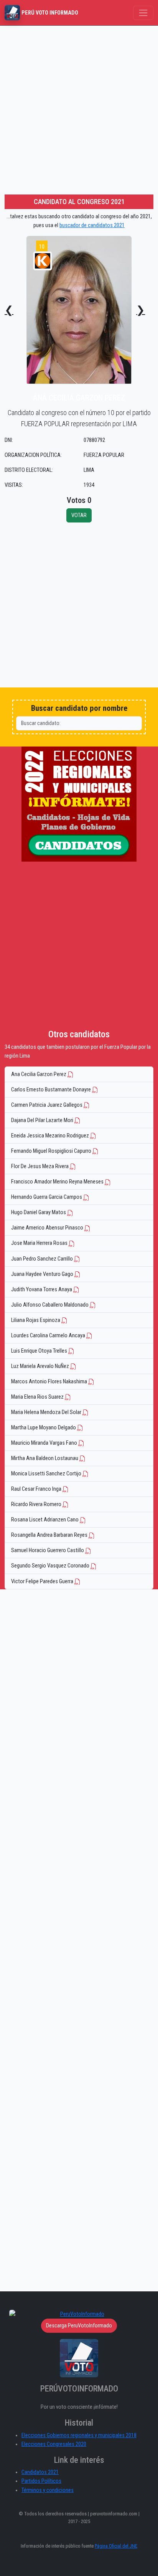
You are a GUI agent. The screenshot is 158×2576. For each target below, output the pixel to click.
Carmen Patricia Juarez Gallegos (47, 1105)
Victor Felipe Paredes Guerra (43, 1581)
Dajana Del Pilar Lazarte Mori (43, 1120)
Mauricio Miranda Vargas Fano (45, 1443)
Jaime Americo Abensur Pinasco (48, 1228)
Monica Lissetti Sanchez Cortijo (47, 1474)
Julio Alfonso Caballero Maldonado (50, 1305)
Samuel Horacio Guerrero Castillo (48, 1550)
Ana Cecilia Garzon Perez (39, 1074)
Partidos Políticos (41, 2481)
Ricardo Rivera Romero (37, 1504)
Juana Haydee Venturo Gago (43, 1274)
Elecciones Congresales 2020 (54, 2444)
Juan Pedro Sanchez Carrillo (43, 1259)
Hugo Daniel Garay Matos (39, 1212)
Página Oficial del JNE (116, 2546)
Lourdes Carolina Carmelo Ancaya (49, 1336)
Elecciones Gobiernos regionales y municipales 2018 (79, 2435)
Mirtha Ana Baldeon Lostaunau (45, 1458)
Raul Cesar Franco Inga (37, 1489)
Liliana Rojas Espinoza (36, 1320)
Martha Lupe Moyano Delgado (44, 1428)
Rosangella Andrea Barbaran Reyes (50, 1535)
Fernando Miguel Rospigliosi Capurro (52, 1151)
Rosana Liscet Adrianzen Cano (45, 1520)
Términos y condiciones (48, 2490)
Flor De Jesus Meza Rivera (40, 1166)
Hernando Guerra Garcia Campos (47, 1197)
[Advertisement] (79, 109)
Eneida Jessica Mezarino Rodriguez (51, 1136)
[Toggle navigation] (143, 13)
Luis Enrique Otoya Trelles (40, 1351)
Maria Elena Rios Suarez (38, 1397)
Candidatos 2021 (40, 2472)
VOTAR (79, 515)
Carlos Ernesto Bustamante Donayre (52, 1090)
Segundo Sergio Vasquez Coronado (51, 1566)
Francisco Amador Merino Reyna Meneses (58, 1182)
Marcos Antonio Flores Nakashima (50, 1382)
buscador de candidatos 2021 (92, 225)
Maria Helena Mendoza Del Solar (47, 1412)
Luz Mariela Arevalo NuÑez (41, 1366)
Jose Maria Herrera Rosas (40, 1243)
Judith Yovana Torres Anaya (42, 1290)
